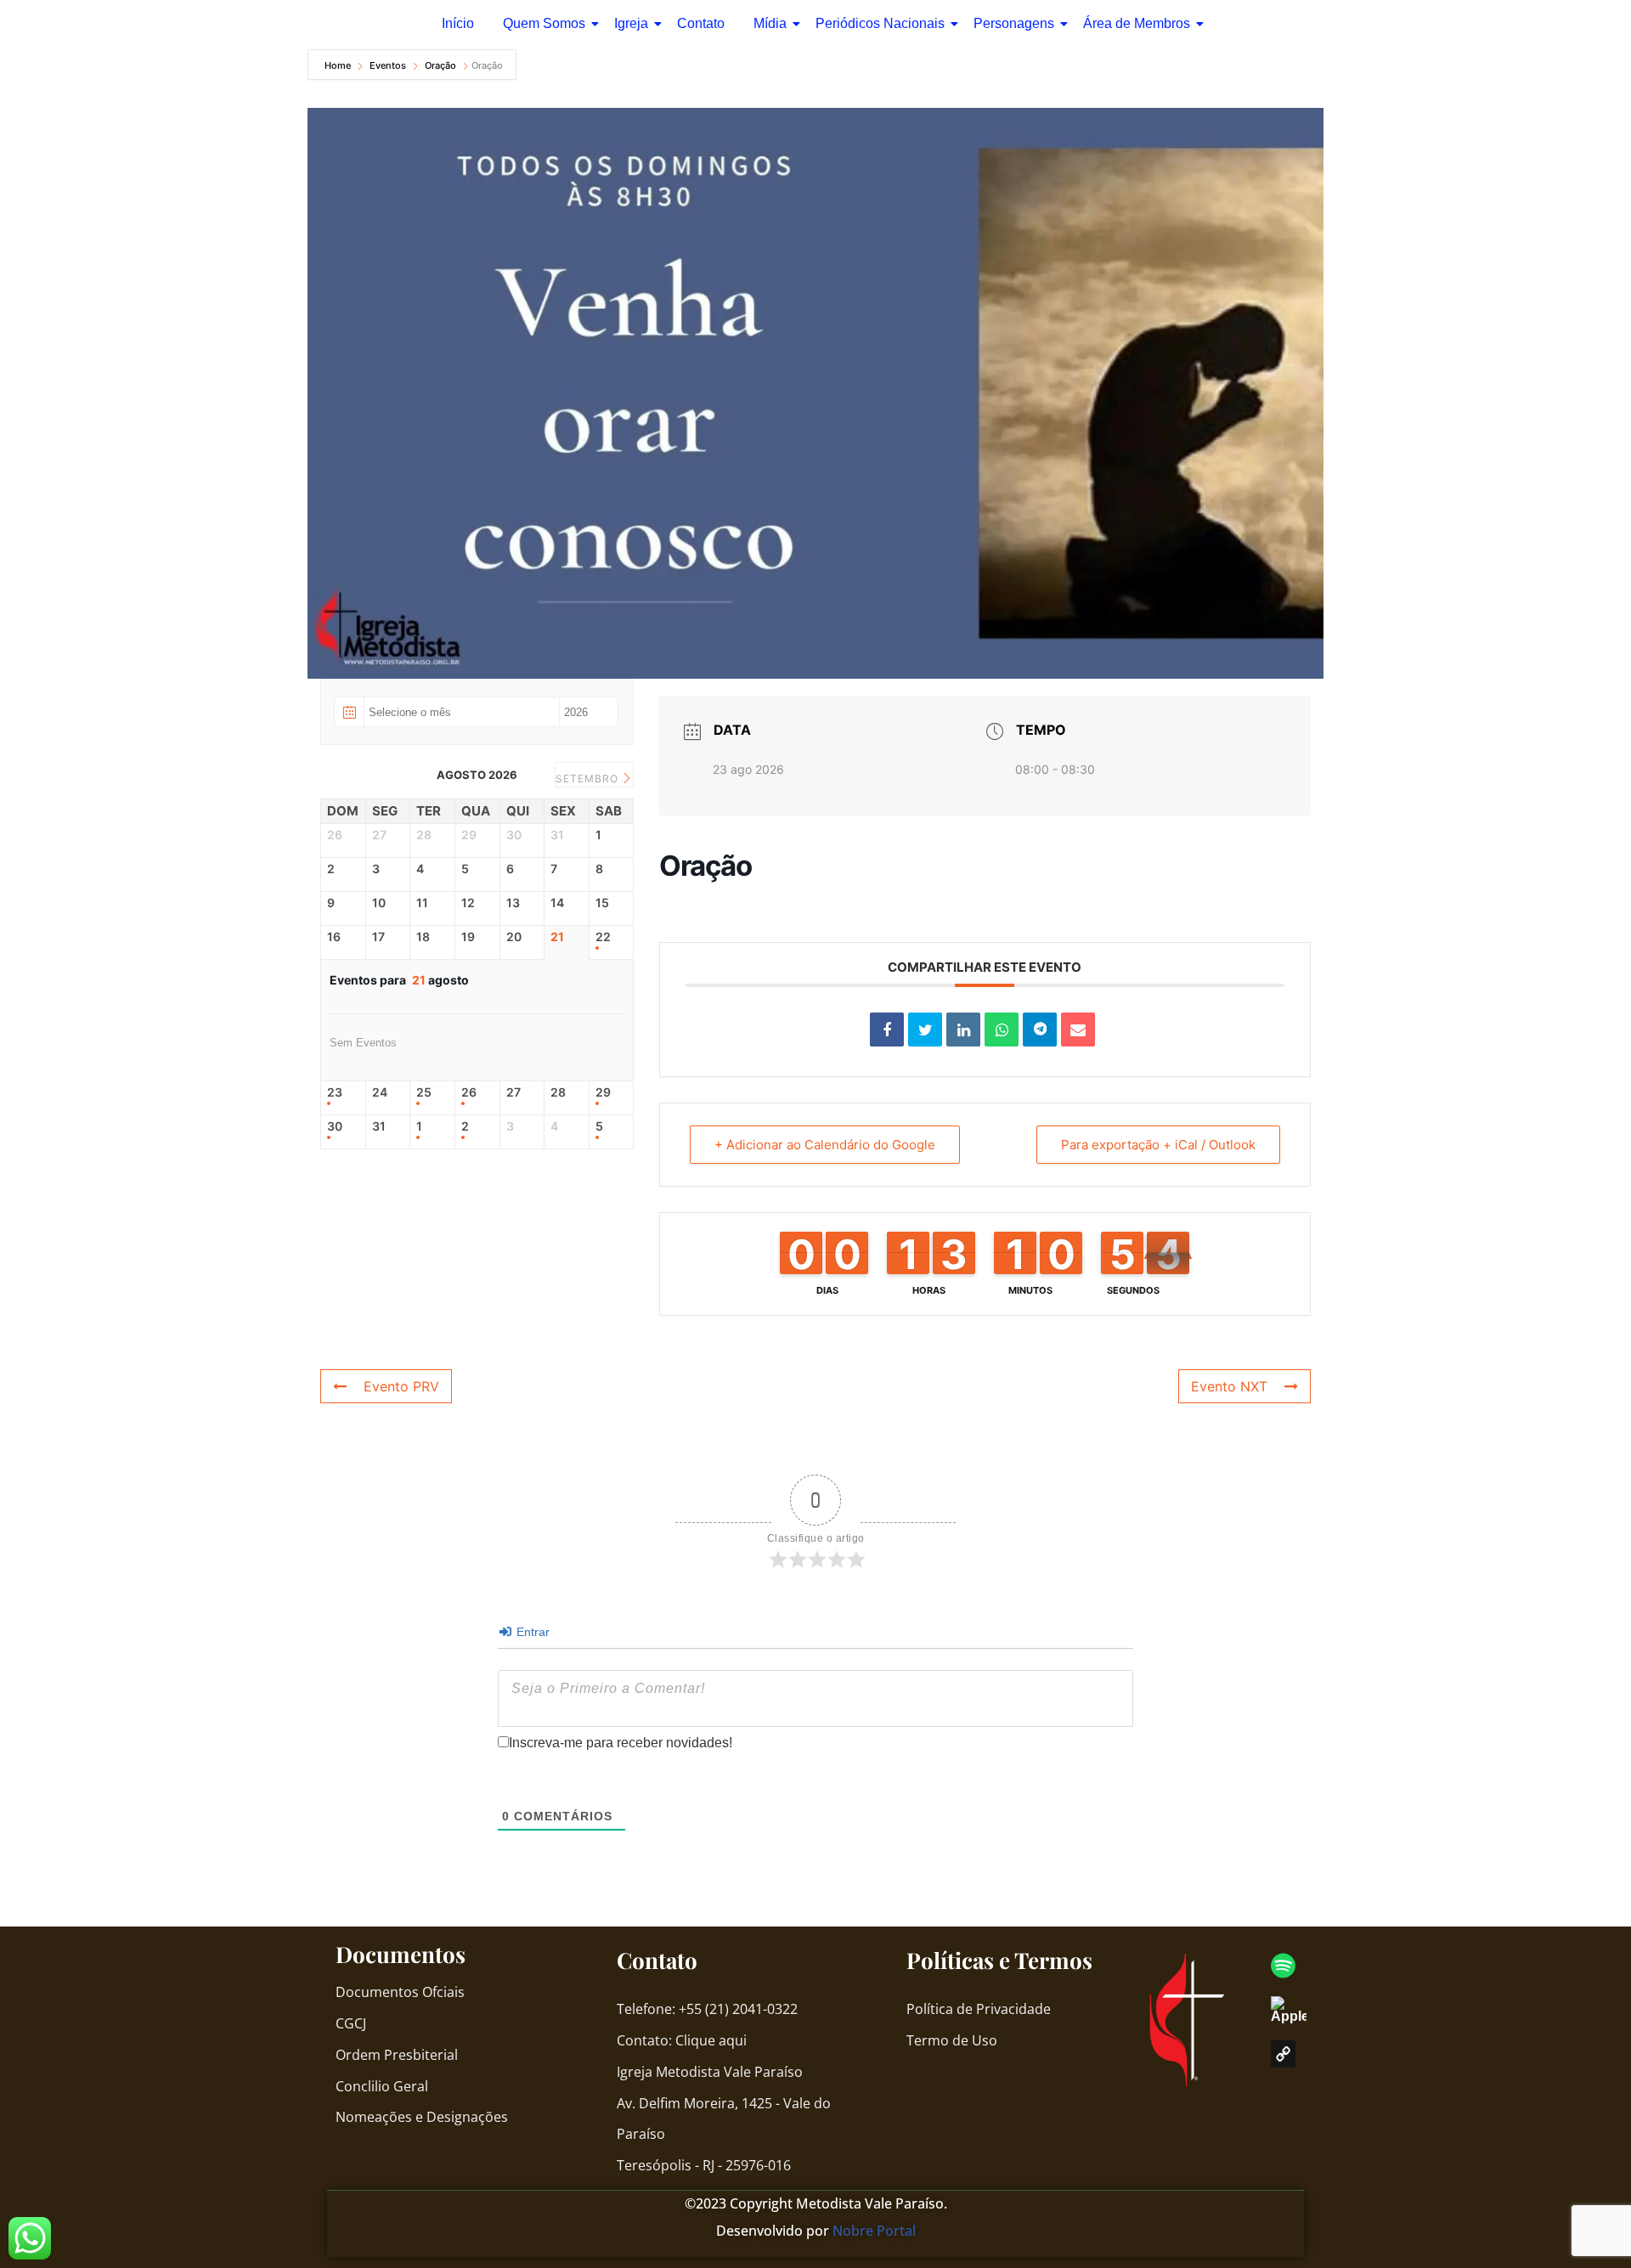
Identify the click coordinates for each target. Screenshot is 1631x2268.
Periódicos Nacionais (880, 23)
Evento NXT (1229, 1386)
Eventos (388, 65)
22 (603, 937)
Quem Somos (544, 23)
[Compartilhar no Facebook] (887, 1030)
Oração (440, 65)
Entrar (531, 1632)
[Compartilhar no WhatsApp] (1002, 1030)
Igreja (631, 23)
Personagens (1014, 23)
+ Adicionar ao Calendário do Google (825, 1145)
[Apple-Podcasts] (1297, 2010)
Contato (701, 23)
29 (603, 1092)
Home (339, 65)
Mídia (770, 23)
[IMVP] (1283, 2054)
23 (335, 1092)
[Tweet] (925, 1030)
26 (469, 1092)
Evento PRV (401, 1386)
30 (335, 1126)
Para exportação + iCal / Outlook (1158, 1145)
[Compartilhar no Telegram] (1040, 1030)
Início (458, 23)
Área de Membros (1137, 23)
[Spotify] (1283, 1966)
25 (424, 1092)
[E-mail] (1078, 1030)
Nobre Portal (874, 2231)
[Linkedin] (963, 1030)
